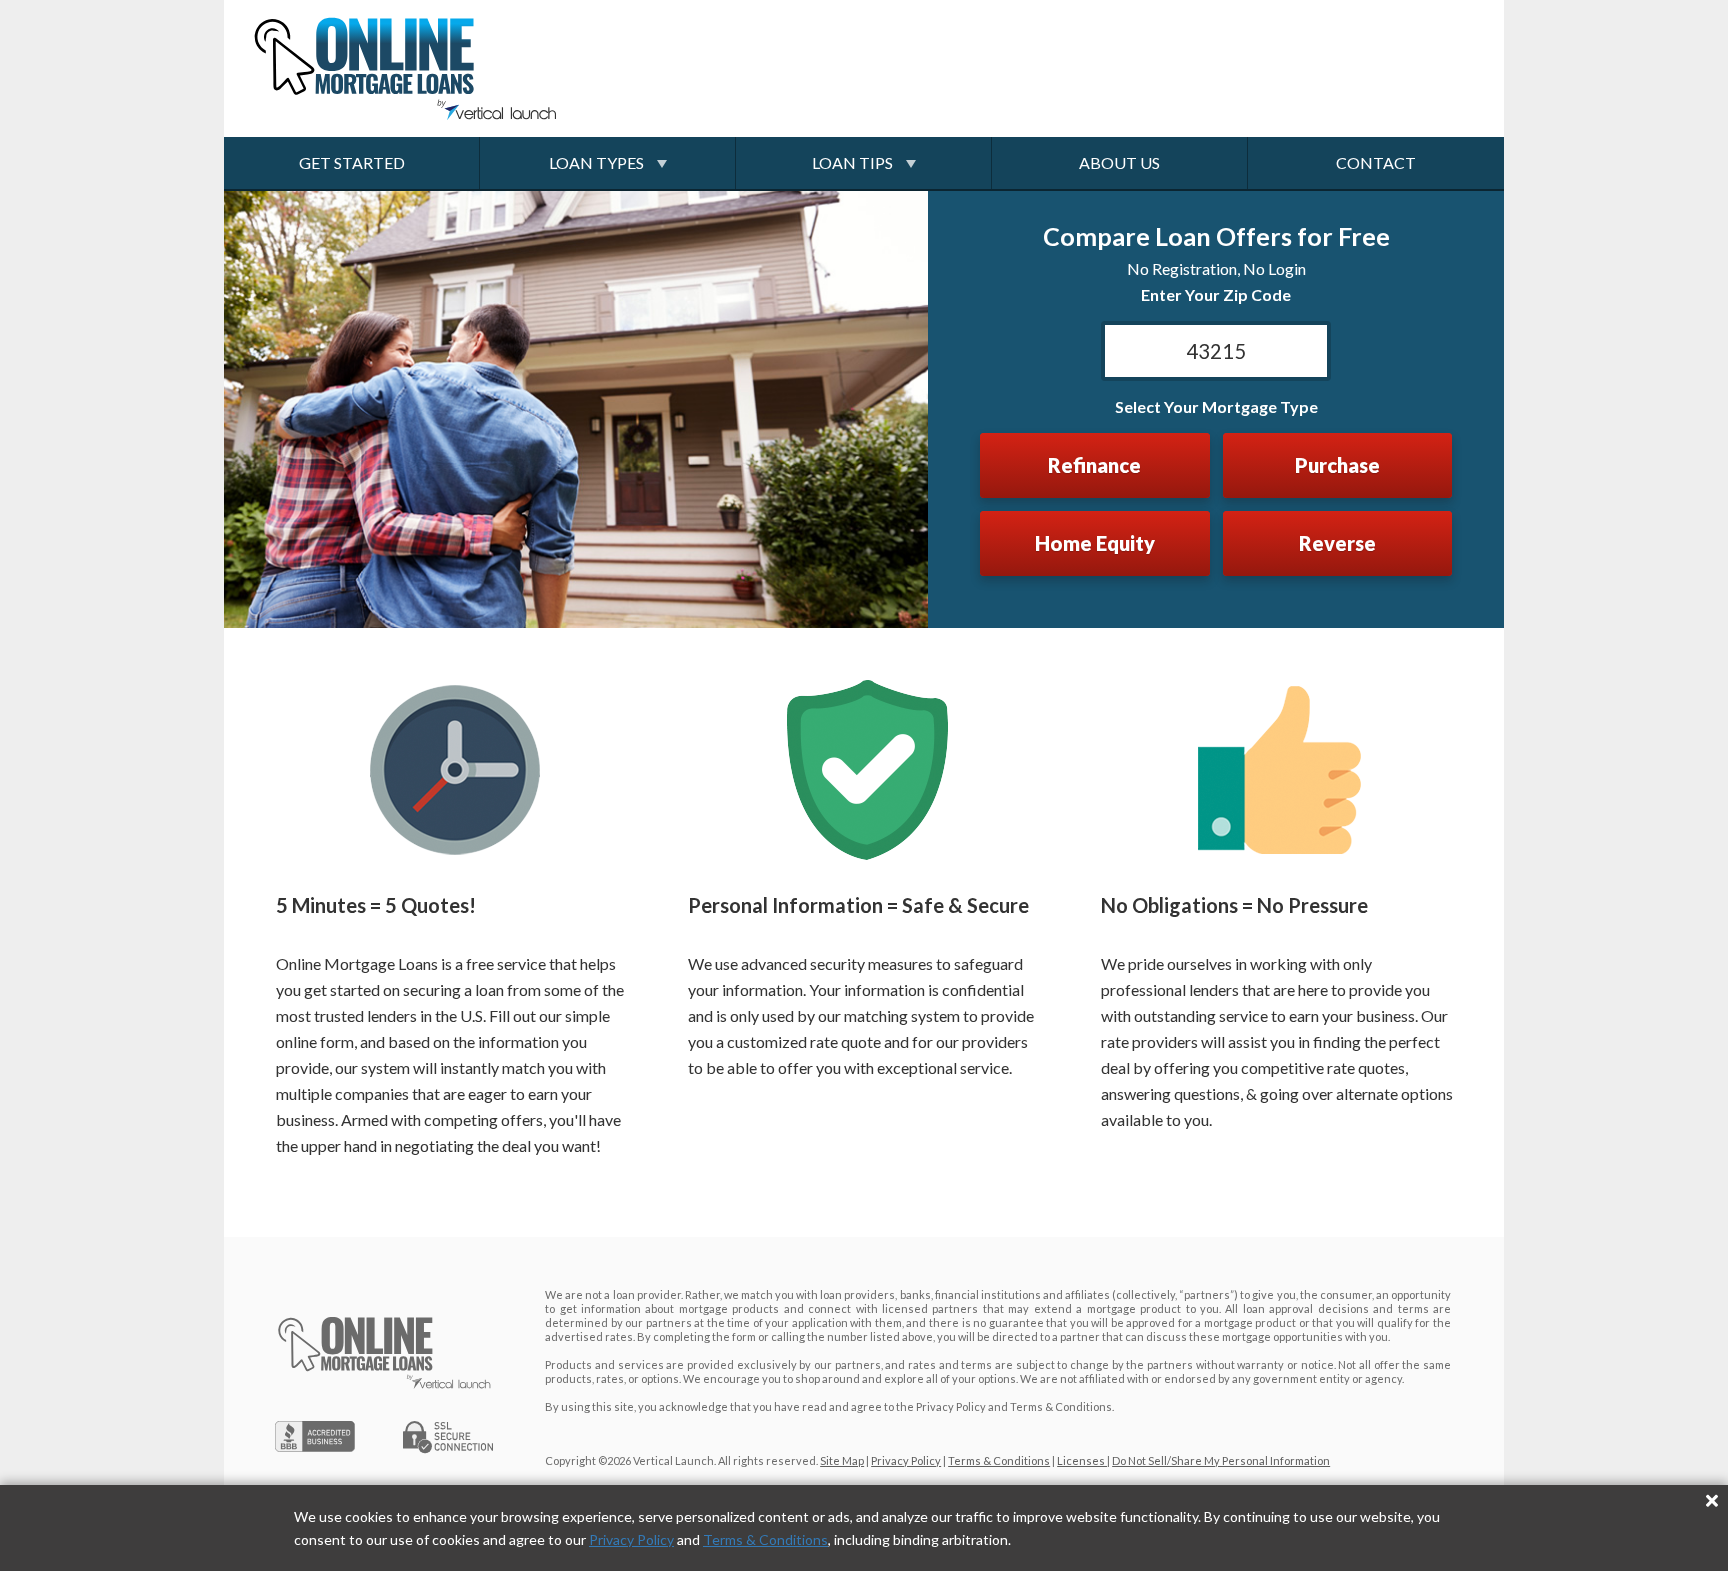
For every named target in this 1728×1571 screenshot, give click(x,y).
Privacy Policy (631, 1539)
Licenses (1082, 1460)
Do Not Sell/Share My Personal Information (1221, 1460)
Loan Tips (852, 162)
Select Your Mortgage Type (1216, 406)
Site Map (842, 1460)
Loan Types (596, 162)
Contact (1376, 162)
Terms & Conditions (765, 1539)
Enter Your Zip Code (1216, 294)
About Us (1119, 162)
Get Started (352, 162)
